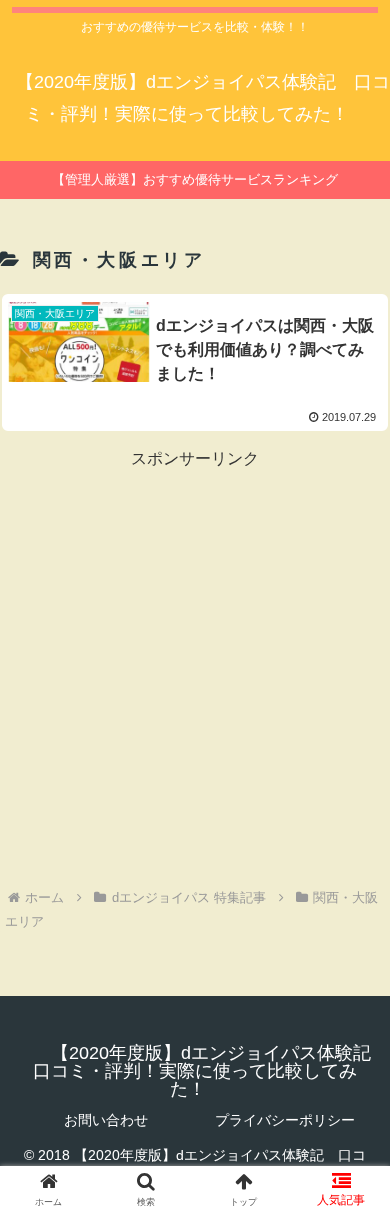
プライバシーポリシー (285, 1120)
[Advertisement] (195, 669)
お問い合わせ (106, 1120)
